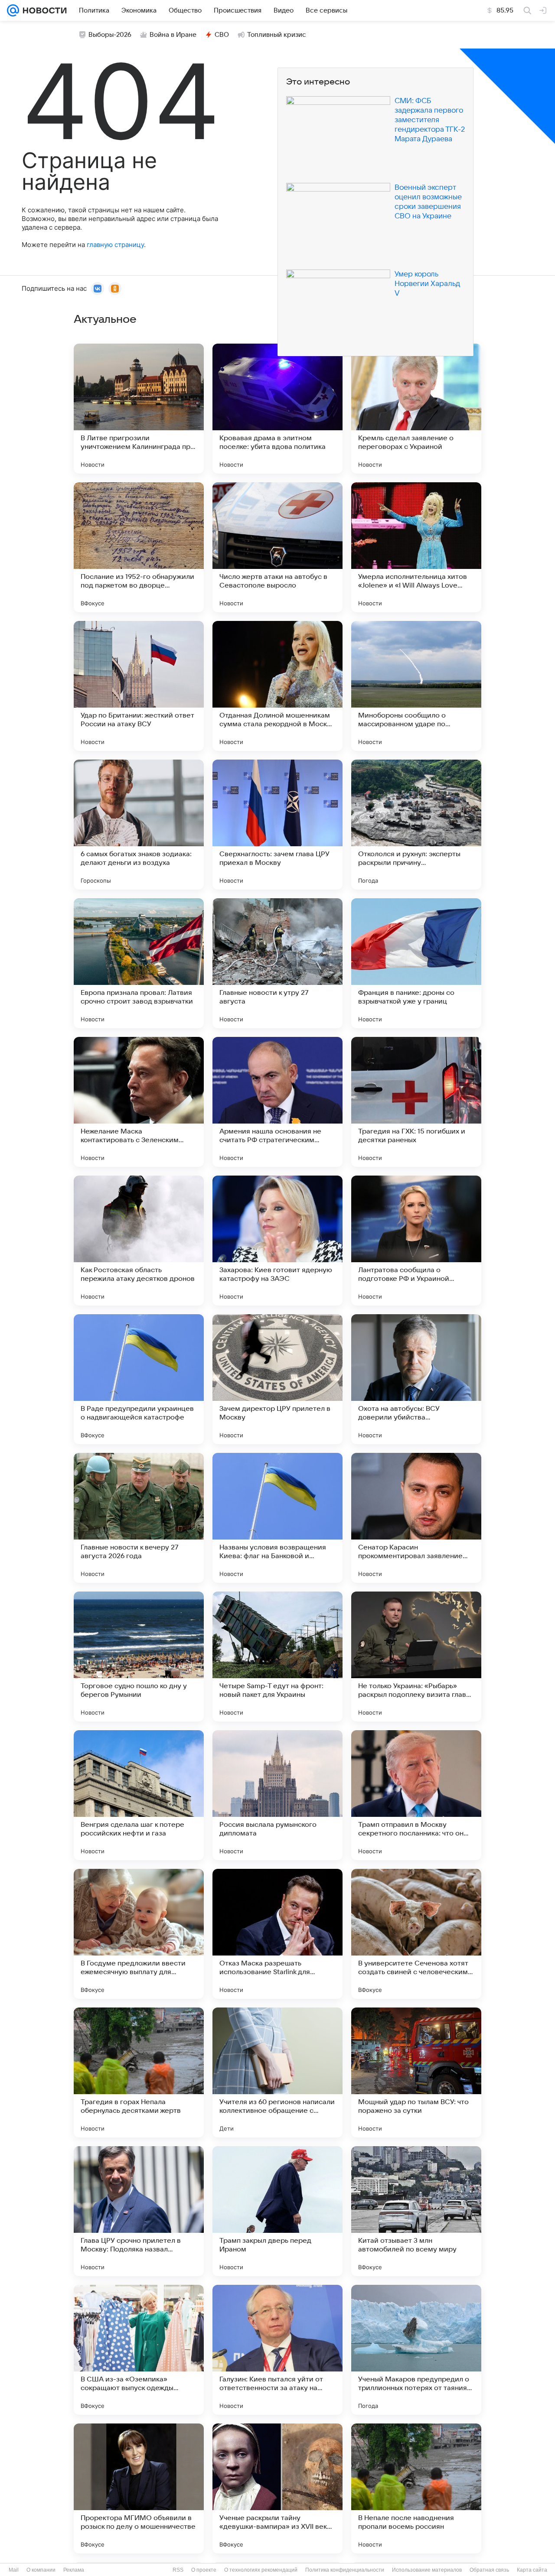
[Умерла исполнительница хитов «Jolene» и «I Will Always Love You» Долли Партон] (416, 547)
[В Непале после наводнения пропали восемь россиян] (416, 2488)
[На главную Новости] (43, 10)
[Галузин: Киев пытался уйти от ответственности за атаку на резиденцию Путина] (277, 2350)
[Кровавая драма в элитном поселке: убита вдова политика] (277, 409)
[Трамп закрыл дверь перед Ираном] (277, 2211)
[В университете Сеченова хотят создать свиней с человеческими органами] (416, 1934)
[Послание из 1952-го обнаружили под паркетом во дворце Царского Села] (139, 547)
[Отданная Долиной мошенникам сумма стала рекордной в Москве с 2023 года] (277, 686)
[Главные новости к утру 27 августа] (277, 963)
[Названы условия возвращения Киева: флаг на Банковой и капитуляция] (277, 1518)
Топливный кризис (277, 35)
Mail (14, 2570)
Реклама (74, 2570)
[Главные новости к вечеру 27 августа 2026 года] (139, 1518)
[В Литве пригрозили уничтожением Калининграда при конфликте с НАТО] (139, 409)
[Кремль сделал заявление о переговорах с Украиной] (416, 409)
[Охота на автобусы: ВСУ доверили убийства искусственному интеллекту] (416, 1379)
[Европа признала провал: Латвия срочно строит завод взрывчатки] (139, 963)
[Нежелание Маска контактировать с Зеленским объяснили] (139, 1102)
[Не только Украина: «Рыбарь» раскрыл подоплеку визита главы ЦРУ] (416, 1657)
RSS (178, 2570)
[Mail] (13, 10)
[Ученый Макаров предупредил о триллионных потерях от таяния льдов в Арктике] (416, 2350)
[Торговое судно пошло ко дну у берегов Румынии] (139, 1657)
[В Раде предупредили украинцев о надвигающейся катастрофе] (139, 1379)
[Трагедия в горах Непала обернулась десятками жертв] (139, 2072)
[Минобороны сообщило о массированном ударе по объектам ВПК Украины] (416, 686)
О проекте (204, 2570)
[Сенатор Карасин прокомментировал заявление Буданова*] (416, 1518)
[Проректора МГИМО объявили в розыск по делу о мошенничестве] (139, 2488)
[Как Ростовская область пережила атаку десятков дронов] (139, 1241)
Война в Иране (173, 35)
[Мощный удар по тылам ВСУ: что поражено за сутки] (416, 2072)
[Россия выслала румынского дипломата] (277, 1795)
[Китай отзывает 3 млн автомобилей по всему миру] (416, 2211)
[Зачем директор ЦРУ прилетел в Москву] (277, 1379)
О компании (41, 2570)
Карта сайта (532, 2570)
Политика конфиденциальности (345, 2570)
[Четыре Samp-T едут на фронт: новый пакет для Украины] (277, 1657)
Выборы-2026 (110, 35)
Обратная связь (489, 2570)
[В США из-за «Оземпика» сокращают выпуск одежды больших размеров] (139, 2350)
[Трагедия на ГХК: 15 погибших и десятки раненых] (416, 1102)
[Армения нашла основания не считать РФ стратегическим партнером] (277, 1102)
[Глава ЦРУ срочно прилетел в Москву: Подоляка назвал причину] (139, 2211)
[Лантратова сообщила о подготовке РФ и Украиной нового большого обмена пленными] (416, 1241)
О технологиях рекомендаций (261, 2570)
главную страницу (115, 245)
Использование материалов (427, 2570)
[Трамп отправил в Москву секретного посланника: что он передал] (416, 1795)
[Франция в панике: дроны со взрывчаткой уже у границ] (416, 963)
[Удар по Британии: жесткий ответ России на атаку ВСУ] (139, 686)
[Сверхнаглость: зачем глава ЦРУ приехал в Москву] (277, 825)
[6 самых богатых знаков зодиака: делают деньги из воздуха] (139, 825)
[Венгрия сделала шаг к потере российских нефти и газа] (139, 1795)
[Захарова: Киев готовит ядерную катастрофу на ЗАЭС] (277, 1241)
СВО (222, 35)
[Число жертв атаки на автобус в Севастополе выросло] (277, 547)
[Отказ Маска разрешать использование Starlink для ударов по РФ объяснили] (277, 1934)
